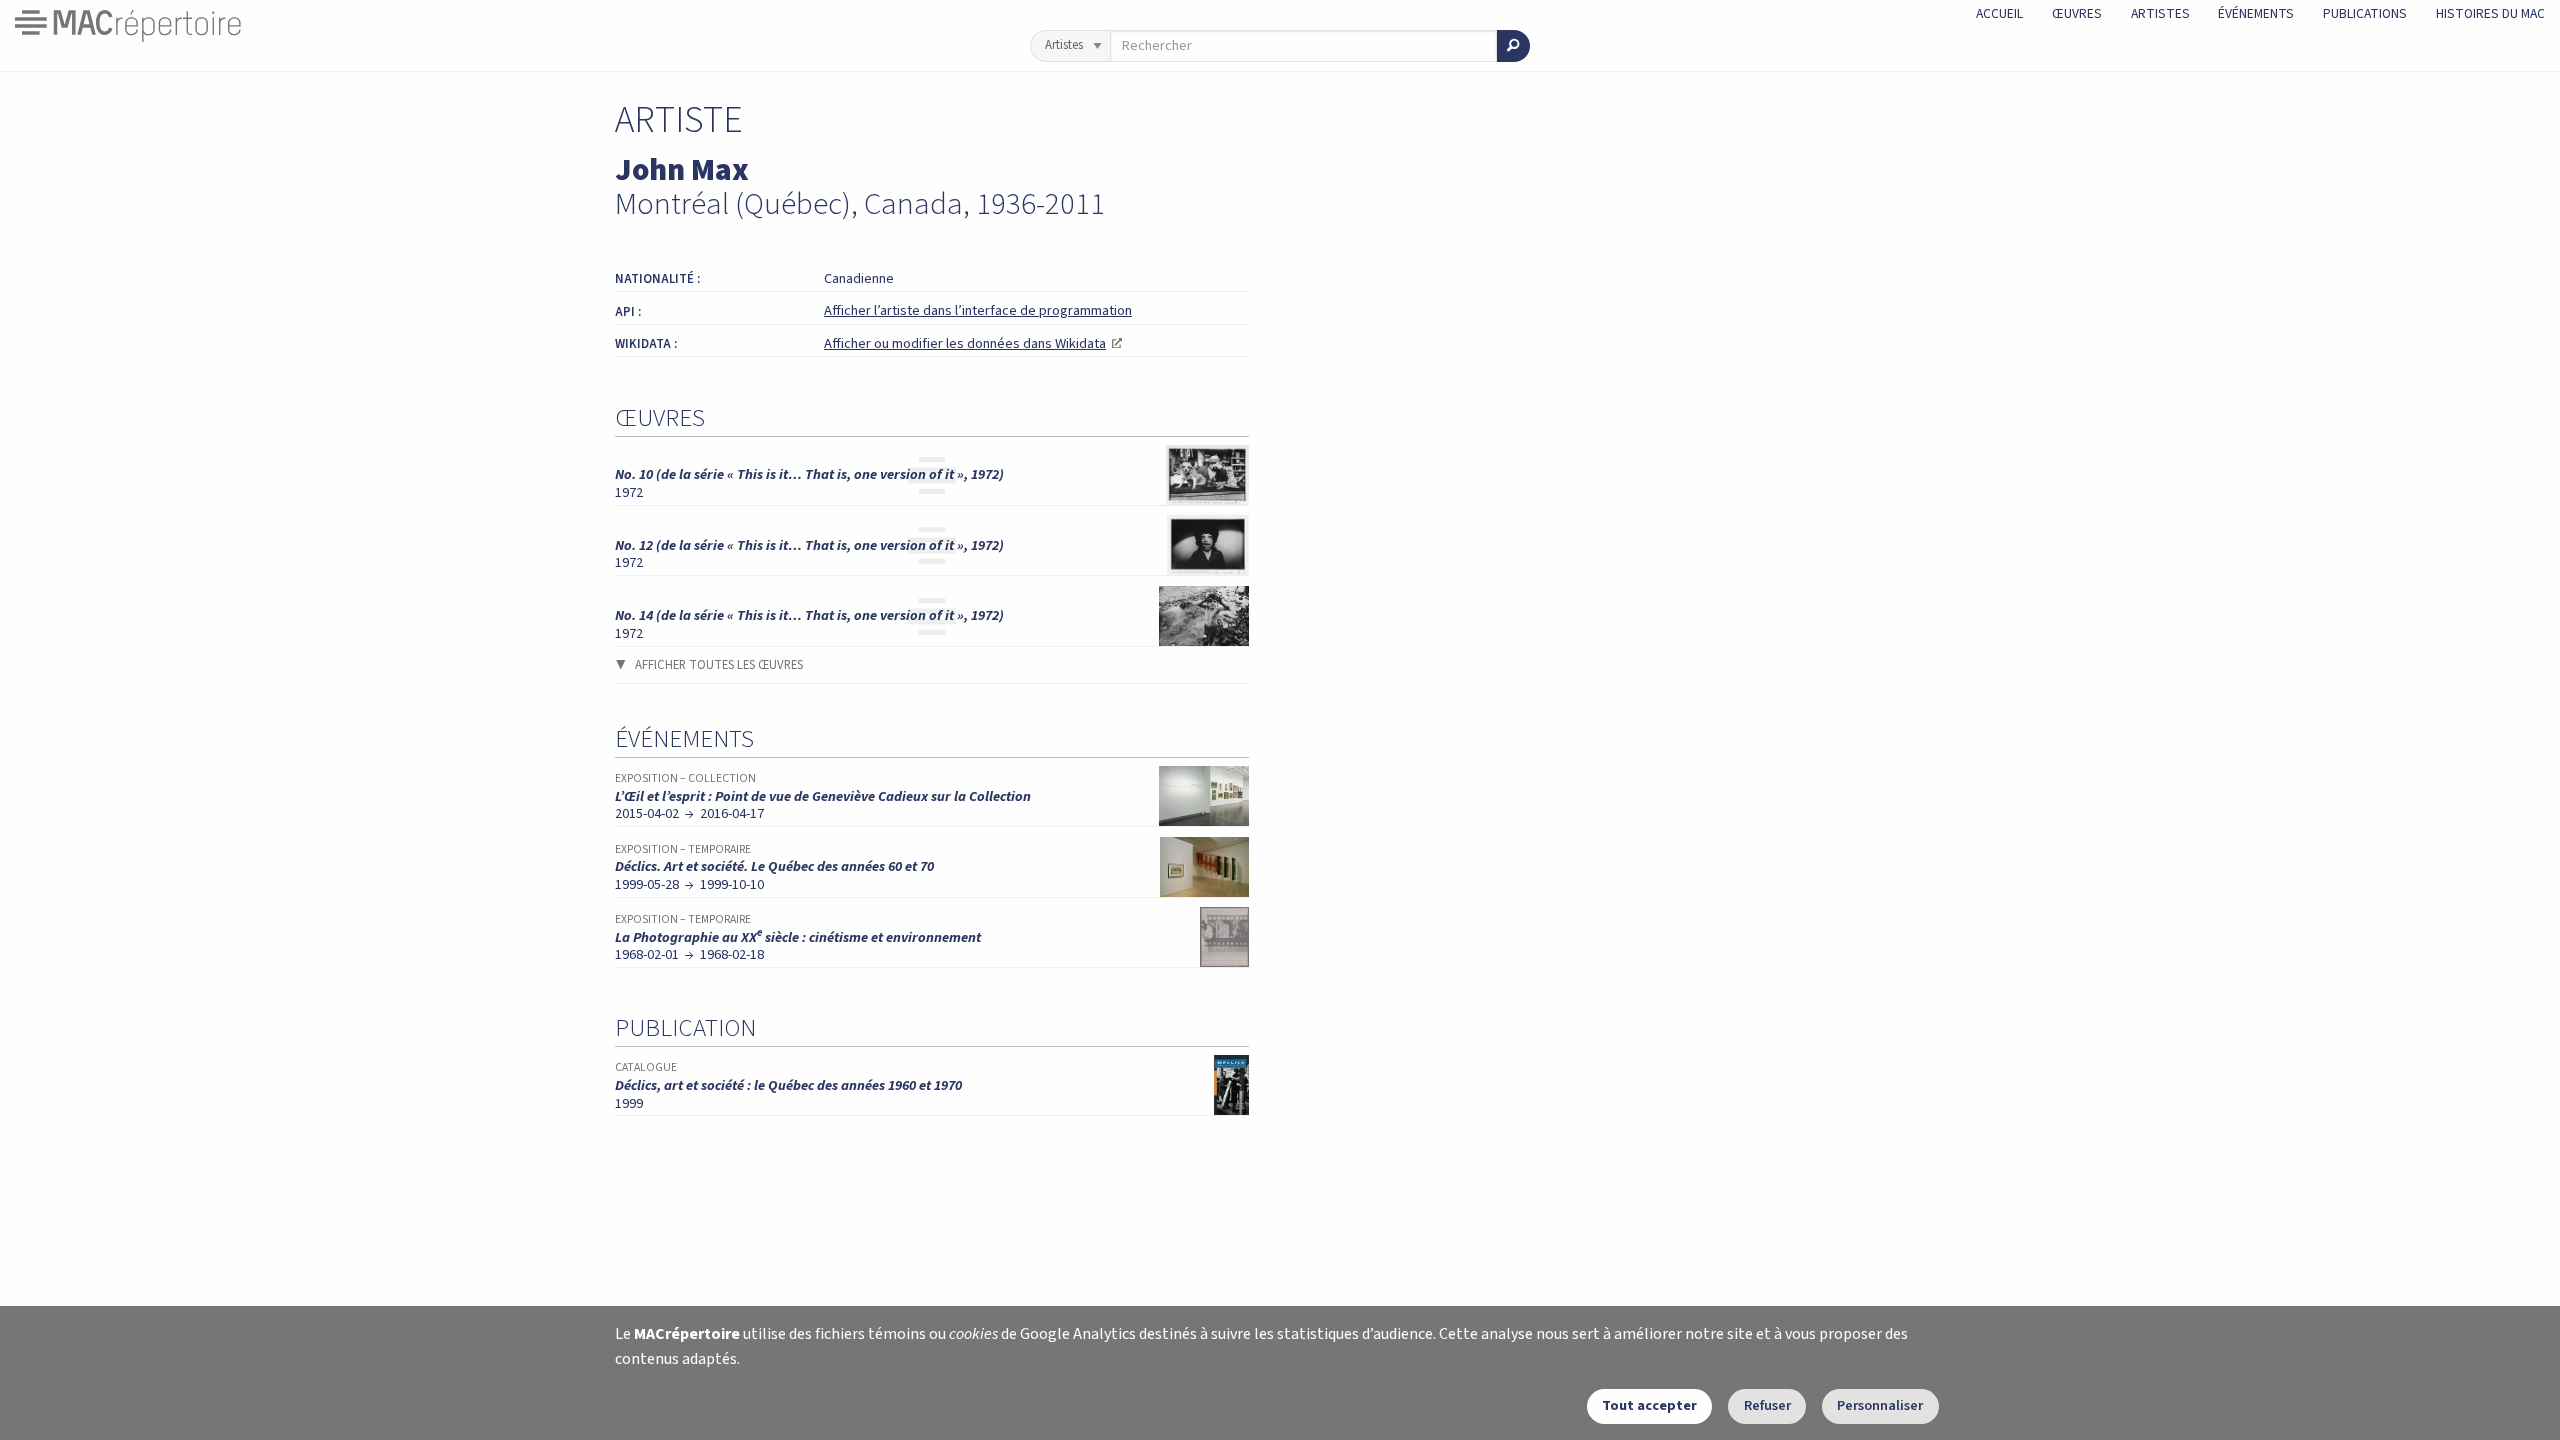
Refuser (1767, 1405)
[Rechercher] (1513, 46)
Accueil (1999, 13)
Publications (2365, 13)
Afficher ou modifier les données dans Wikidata (973, 343)
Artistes (2160, 13)
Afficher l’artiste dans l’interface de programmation (978, 310)
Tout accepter (1649, 1405)
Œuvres (2077, 13)
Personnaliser (1880, 1405)
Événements (2256, 13)
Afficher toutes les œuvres (719, 665)
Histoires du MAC (2490, 13)
